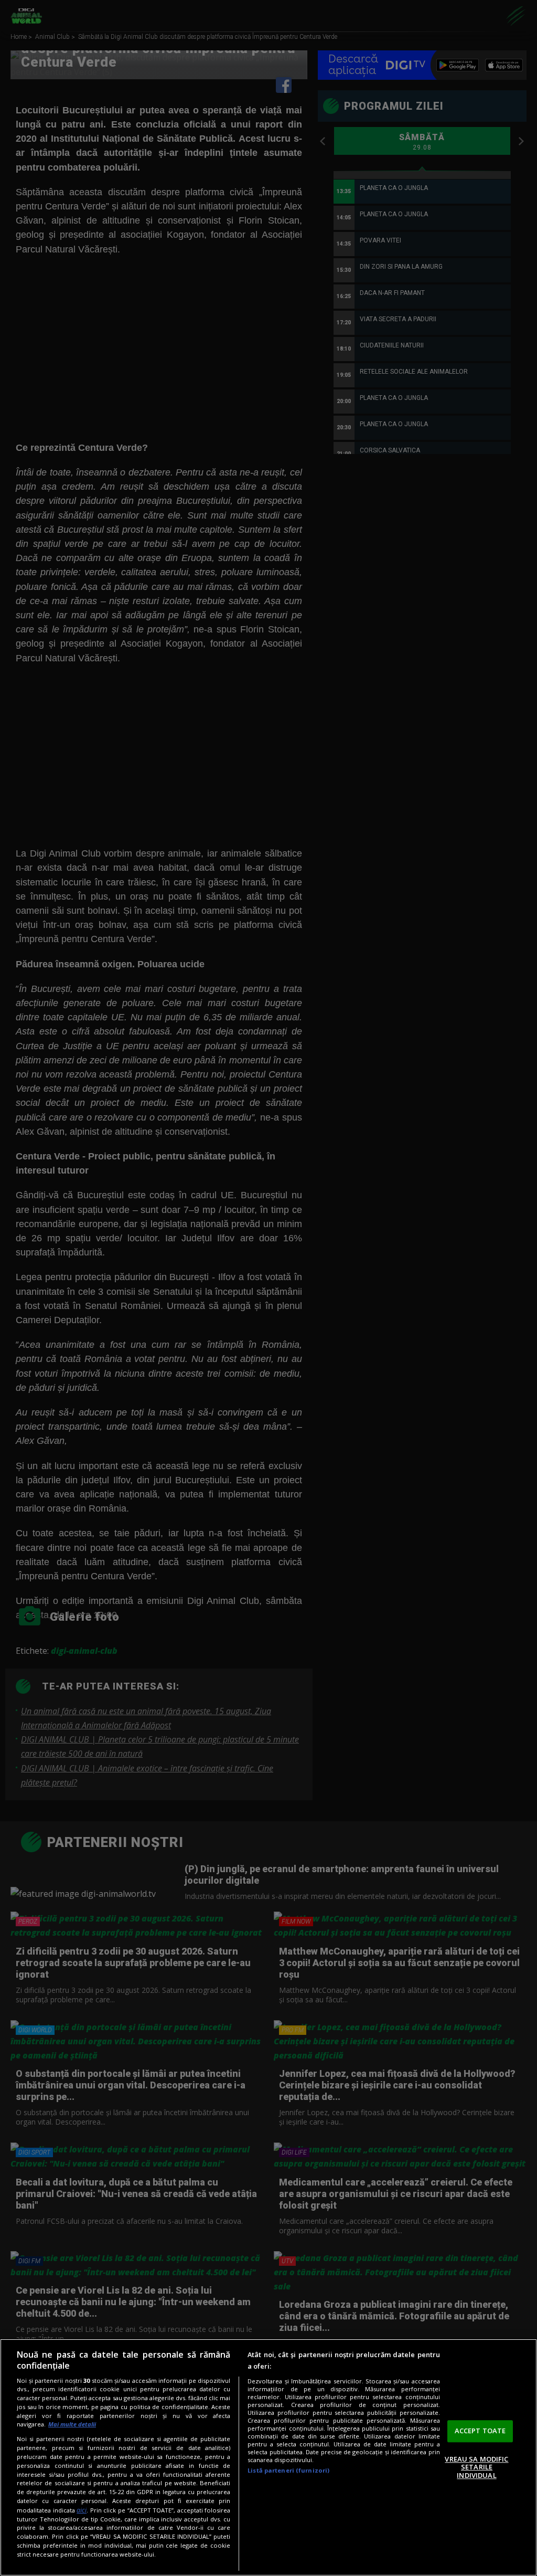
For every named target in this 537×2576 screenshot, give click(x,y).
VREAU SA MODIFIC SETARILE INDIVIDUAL (476, 2467)
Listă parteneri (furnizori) (288, 2470)
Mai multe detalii (72, 2424)
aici (82, 2510)
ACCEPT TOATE (480, 2431)
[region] (268, 2457)
